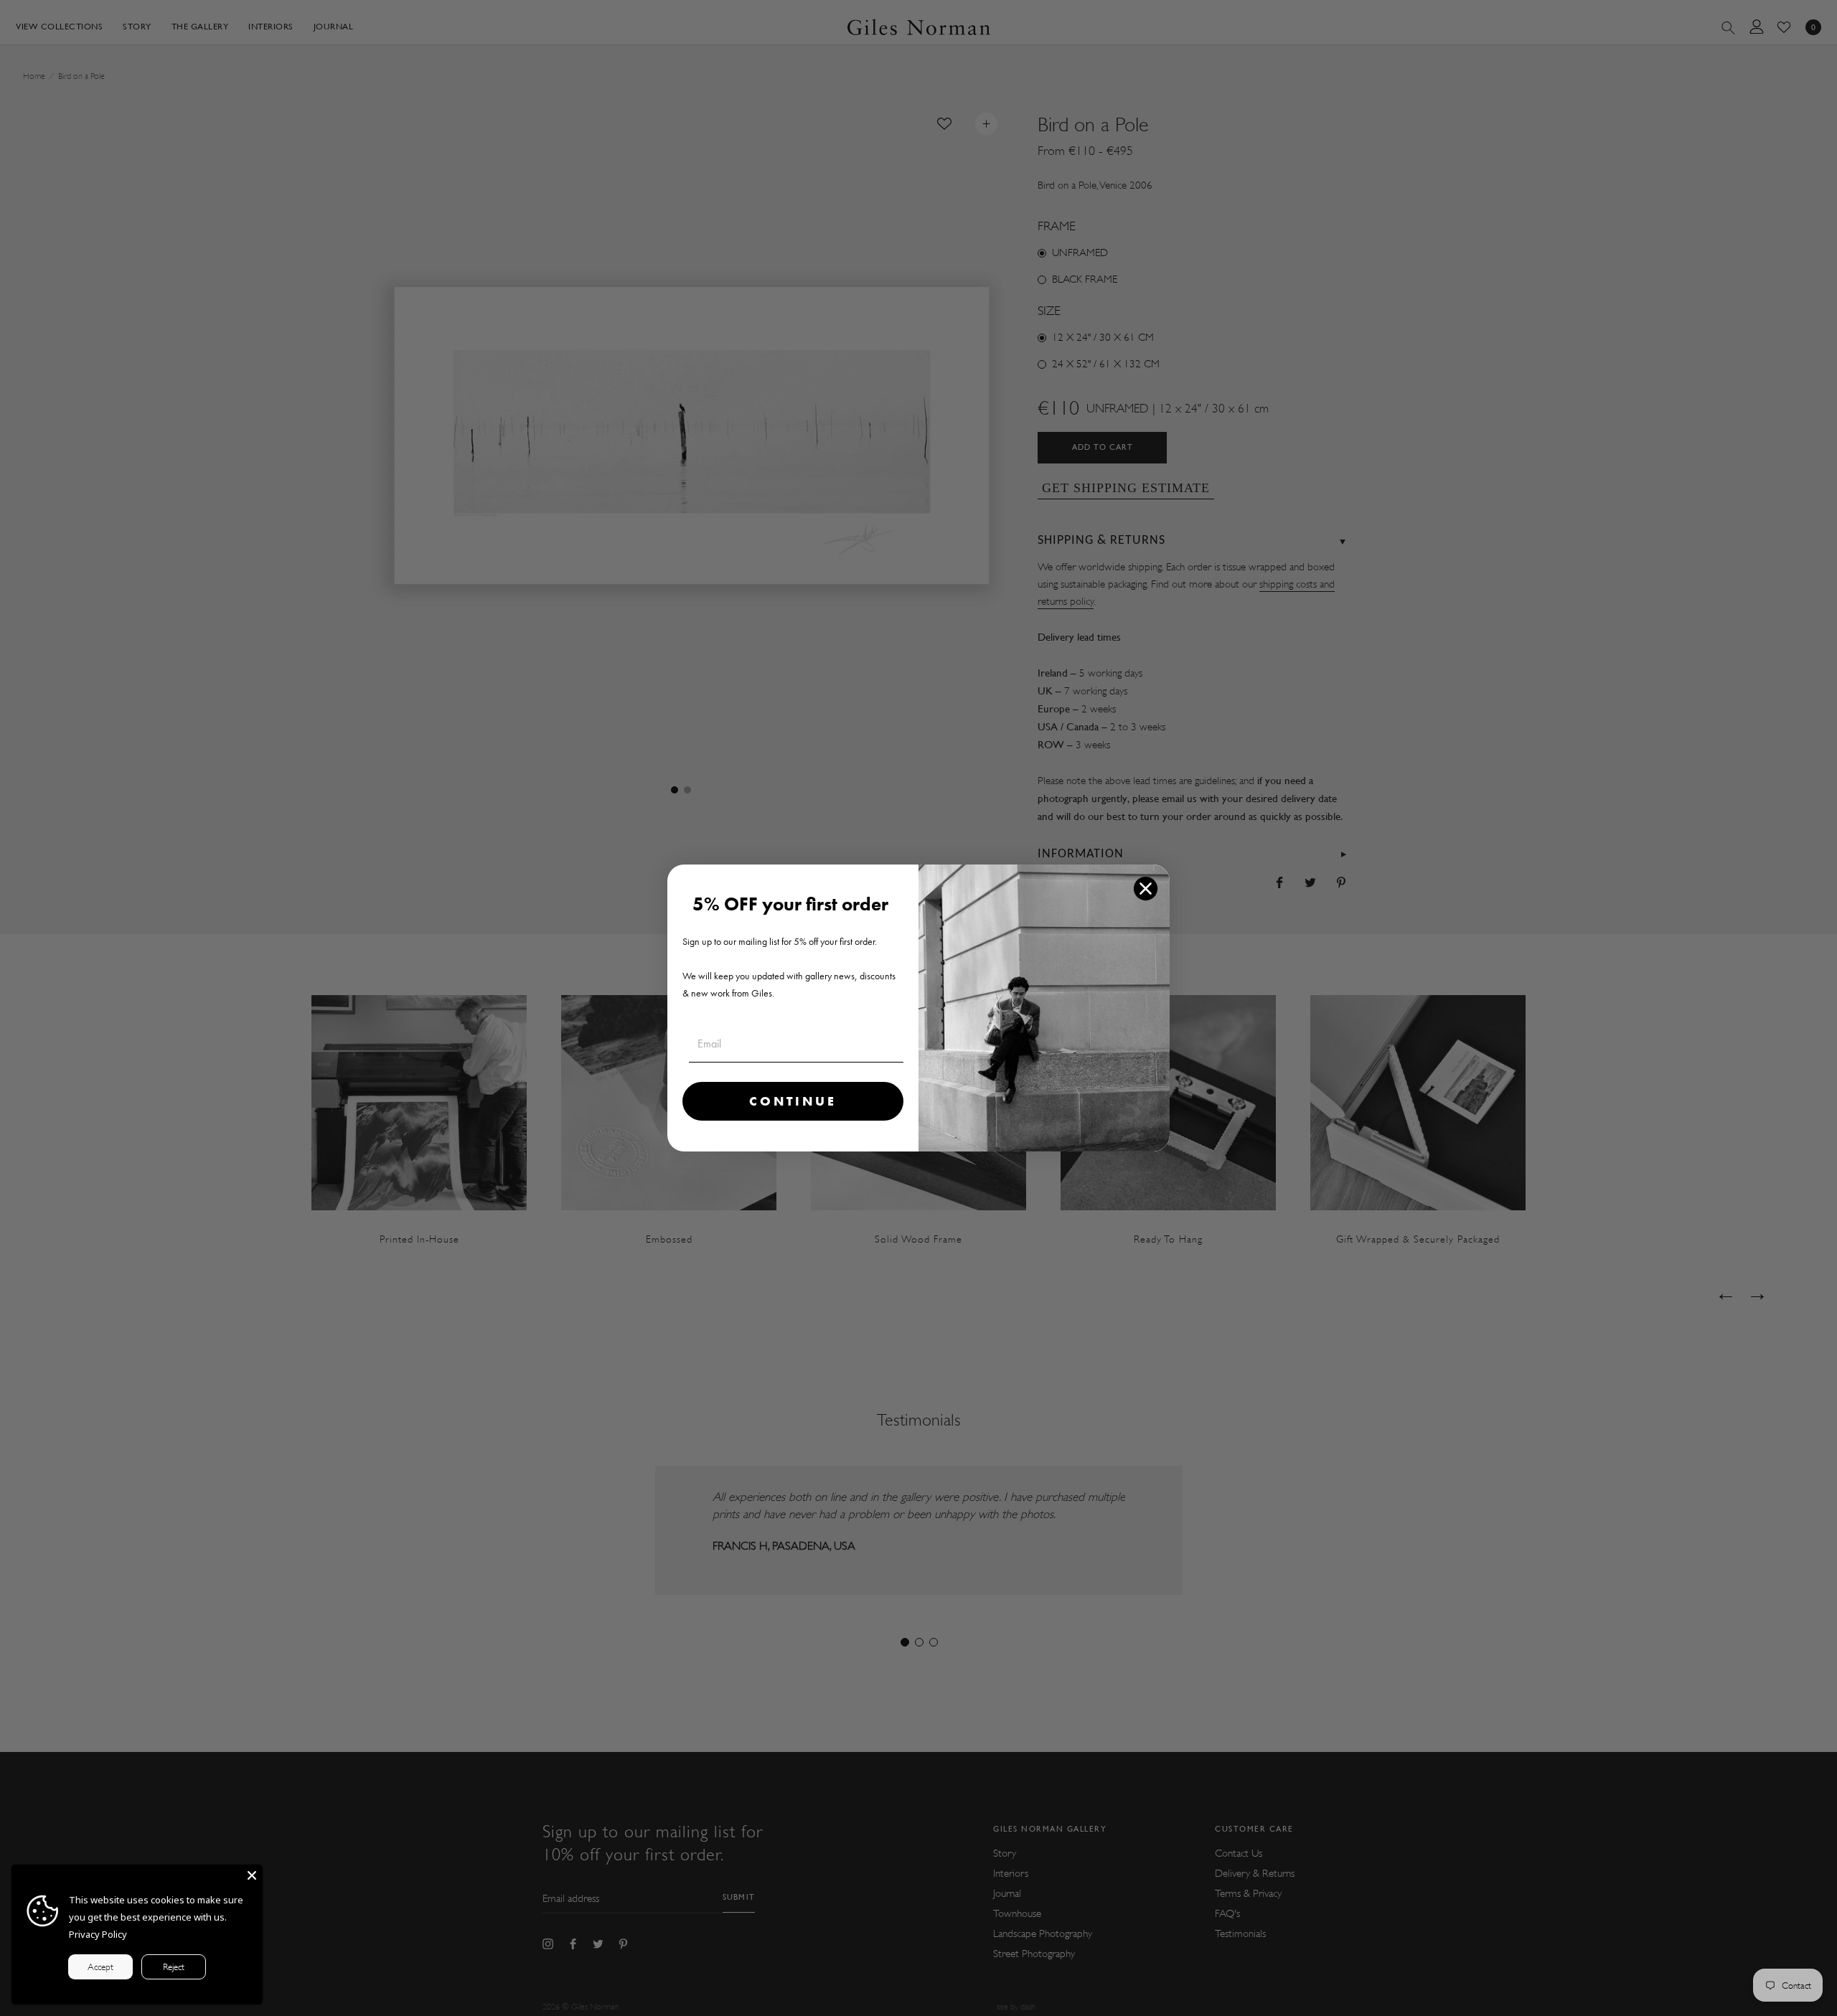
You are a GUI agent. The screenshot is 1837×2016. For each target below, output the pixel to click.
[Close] (252, 1875)
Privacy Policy (98, 1934)
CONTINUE (793, 1101)
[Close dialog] (1146, 889)
